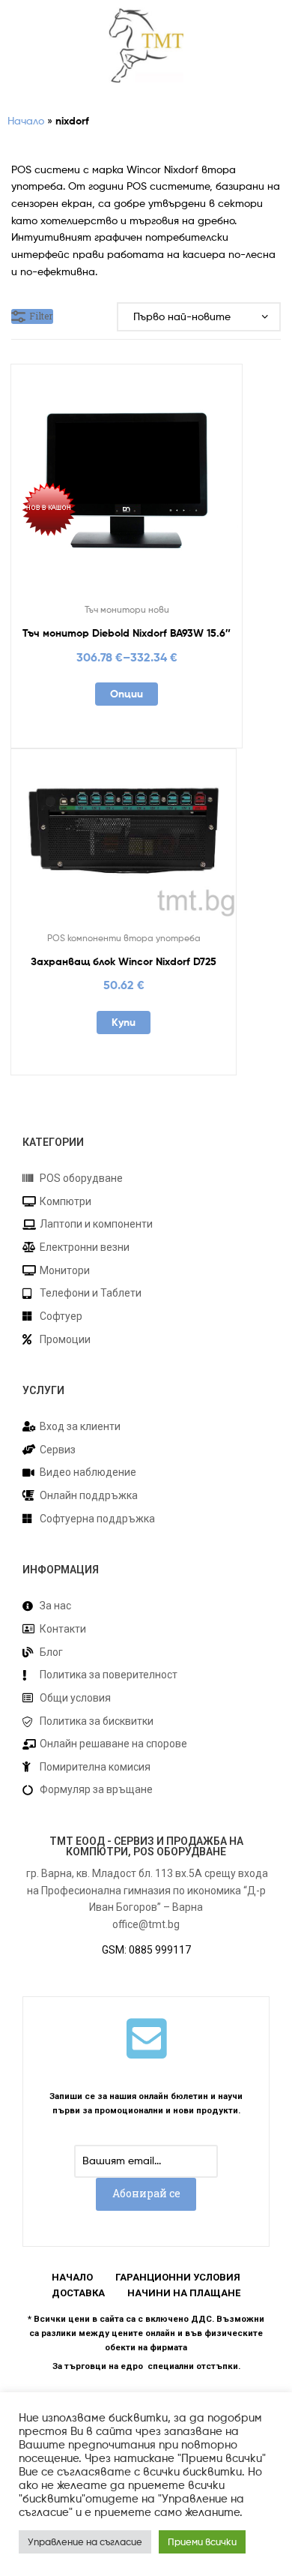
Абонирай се (146, 2193)
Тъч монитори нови (127, 609)
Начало (26, 120)
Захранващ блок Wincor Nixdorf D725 (124, 961)
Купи (124, 1022)
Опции (127, 694)
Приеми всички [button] (202, 2542)
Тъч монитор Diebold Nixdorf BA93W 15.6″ (127, 633)
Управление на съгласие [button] (85, 2542)
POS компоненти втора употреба (124, 938)
